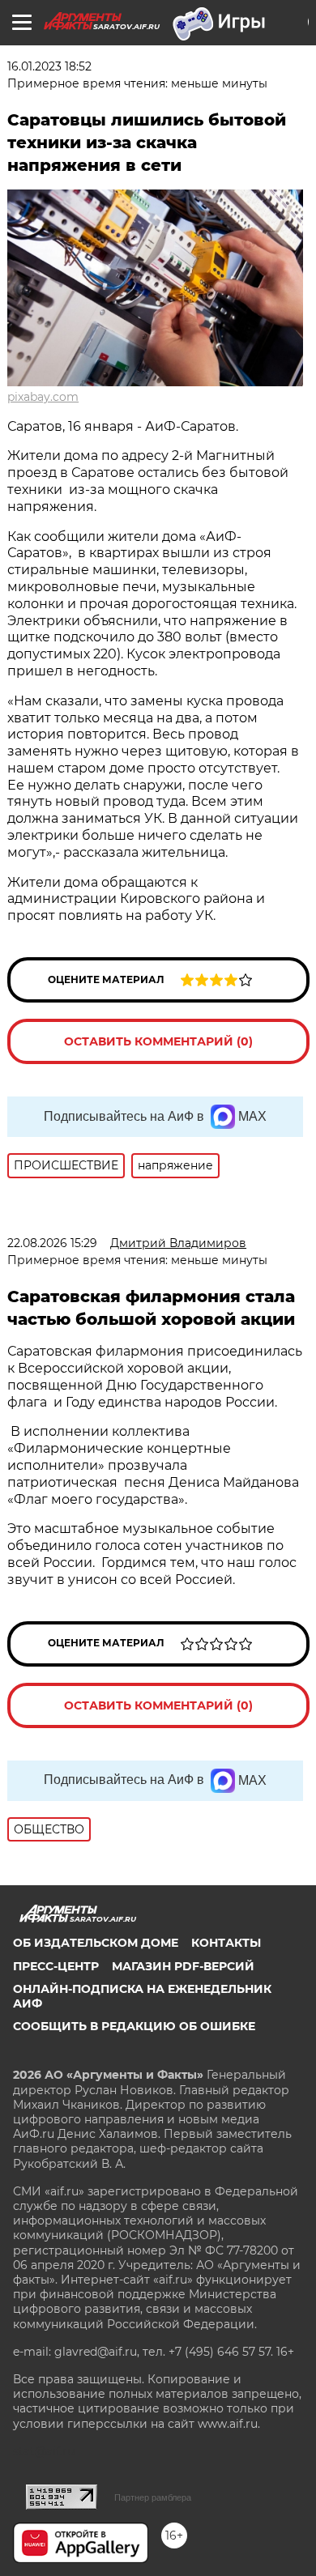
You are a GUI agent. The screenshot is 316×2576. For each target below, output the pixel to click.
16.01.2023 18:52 (49, 66)
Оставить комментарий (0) (158, 1041)
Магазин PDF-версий (183, 1966)
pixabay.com (43, 397)
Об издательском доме (96, 1943)
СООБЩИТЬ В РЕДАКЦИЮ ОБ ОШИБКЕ (134, 2026)
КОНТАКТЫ (226, 1943)
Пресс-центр (56, 1966)
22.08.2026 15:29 (52, 1243)
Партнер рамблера (153, 2497)
